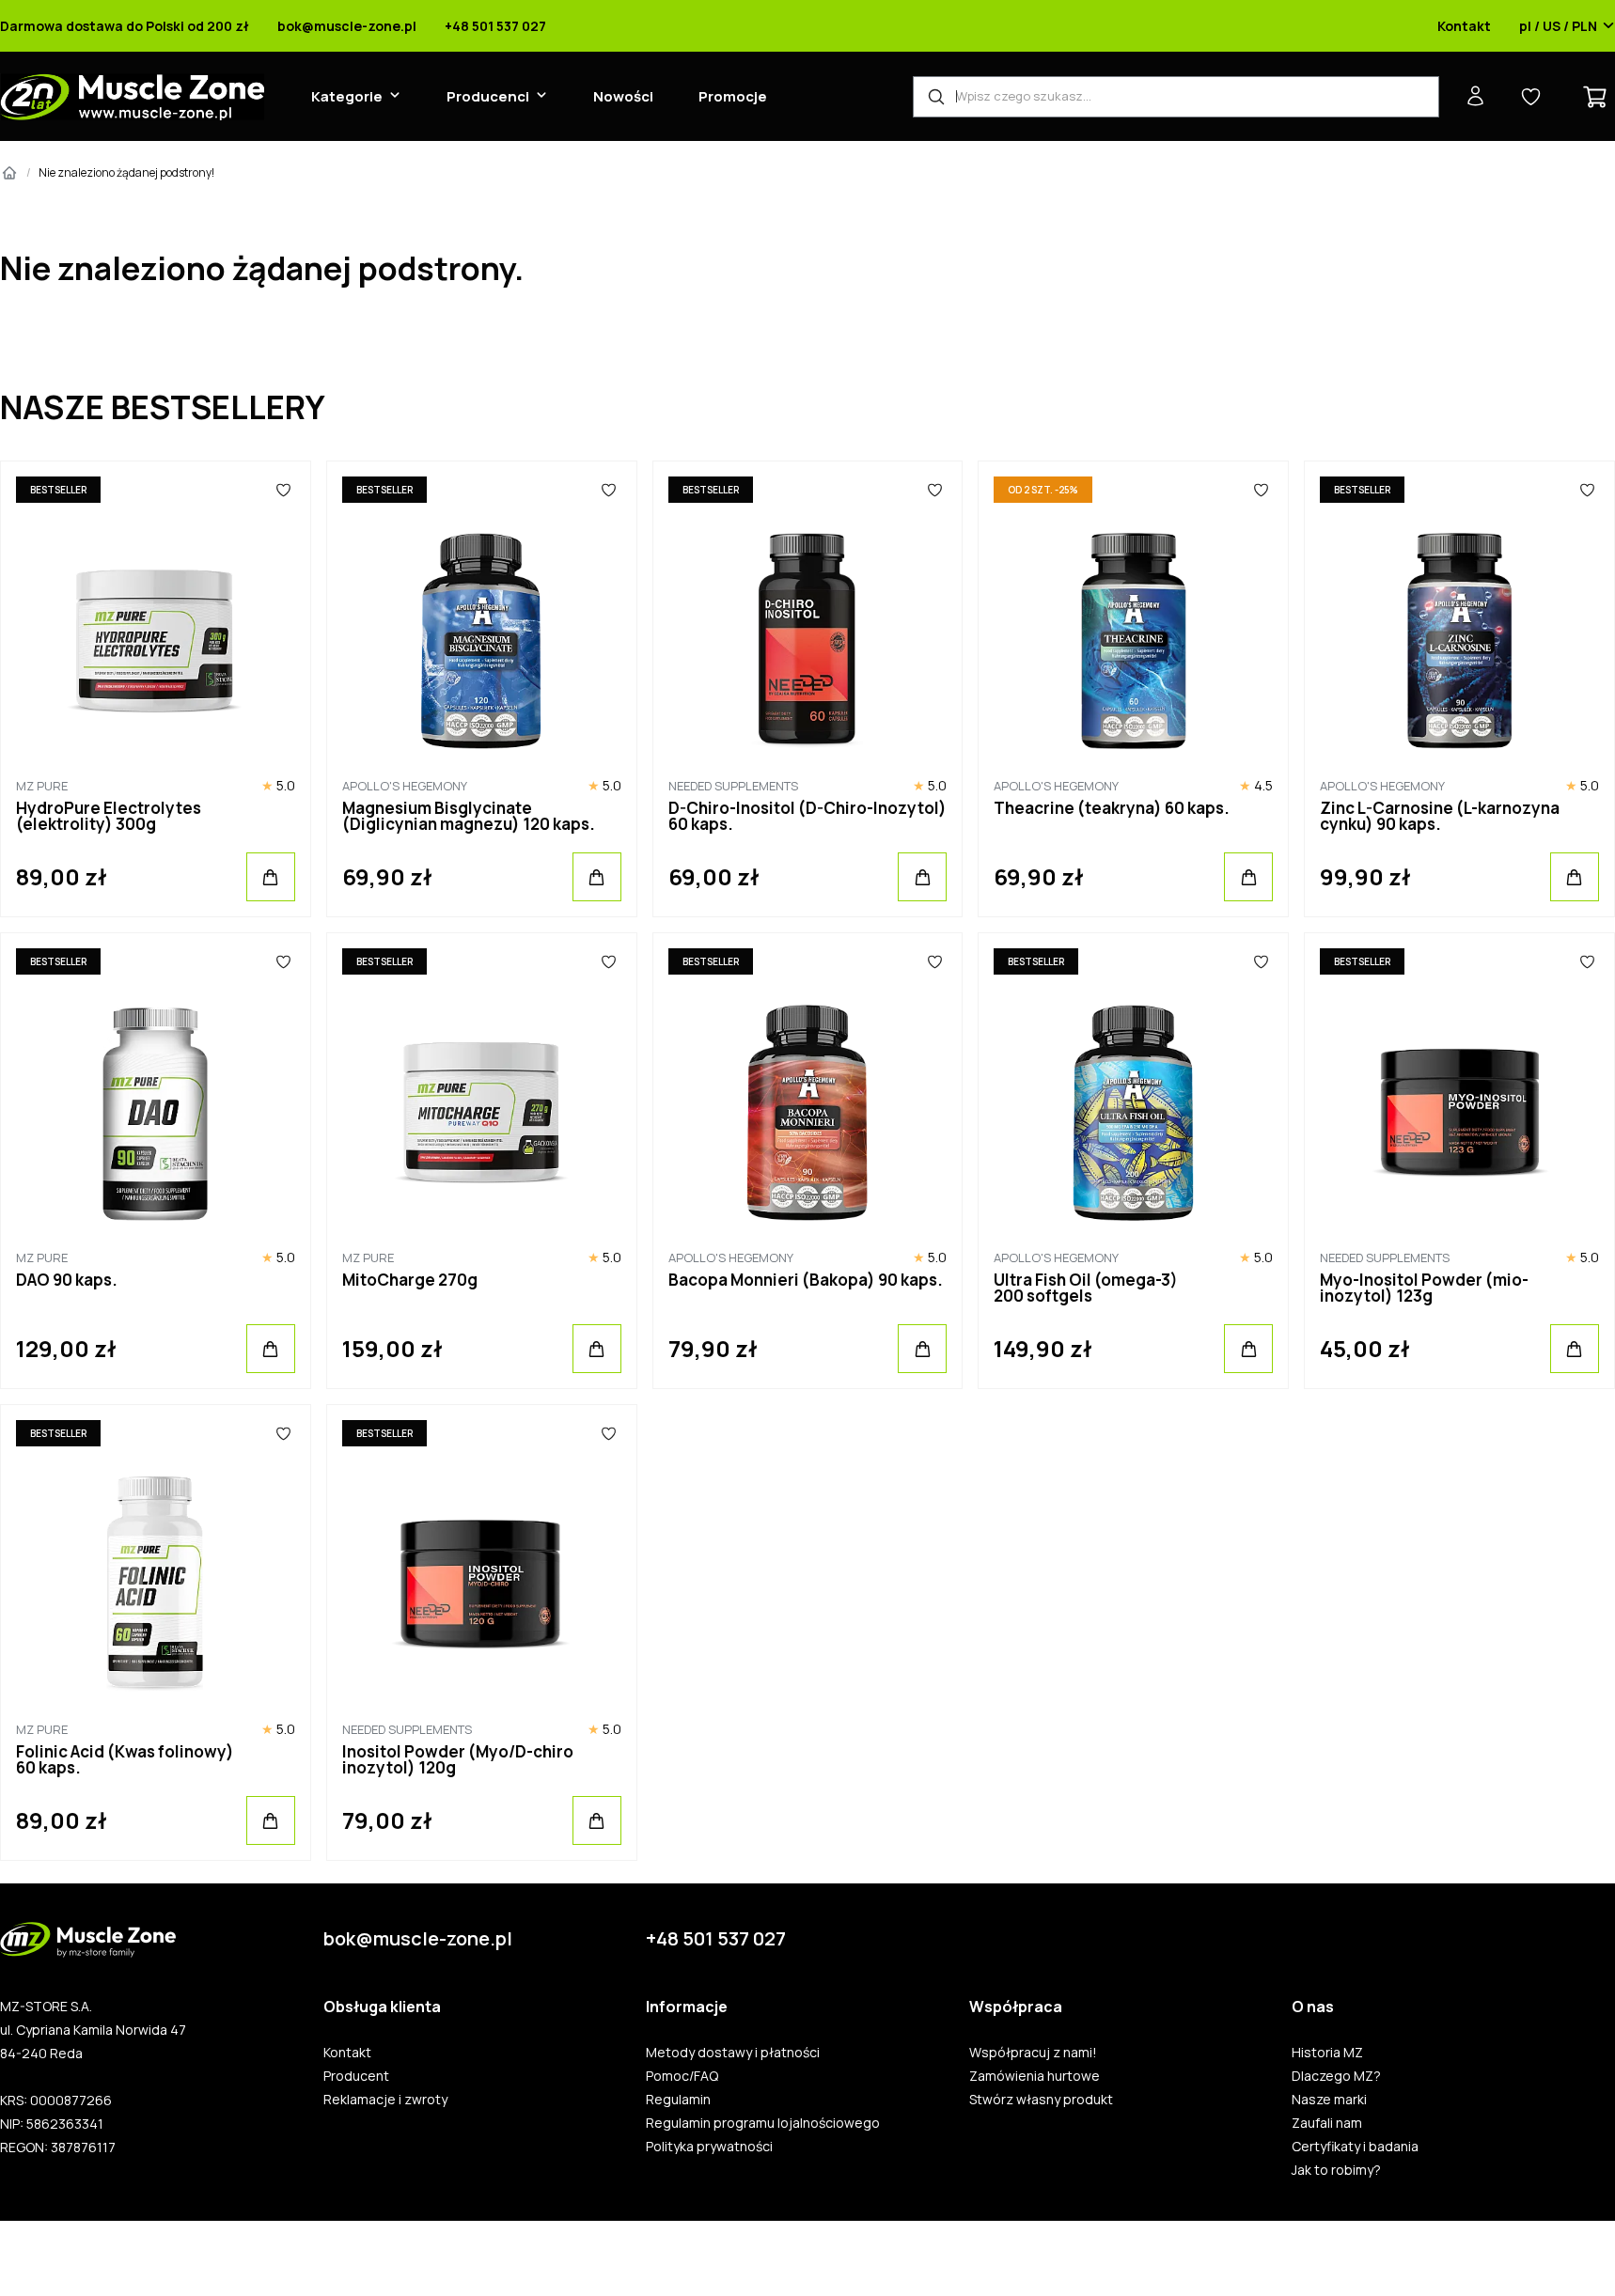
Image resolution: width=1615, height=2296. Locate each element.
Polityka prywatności (709, 2147)
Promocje (733, 96)
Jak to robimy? (1336, 2170)
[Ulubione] (283, 490)
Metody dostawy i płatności (733, 2053)
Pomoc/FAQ (682, 2076)
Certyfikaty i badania (1355, 2147)
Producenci (488, 96)
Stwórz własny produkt (1041, 2100)
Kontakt (1464, 26)
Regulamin (678, 2100)
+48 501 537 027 (495, 26)
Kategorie (347, 96)
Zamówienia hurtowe (1035, 2076)
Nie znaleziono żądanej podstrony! (126, 172)
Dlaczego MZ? (1336, 2076)
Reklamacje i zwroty (385, 2100)
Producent (356, 2076)
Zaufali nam (1327, 2123)
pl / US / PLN (1558, 26)
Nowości (623, 96)
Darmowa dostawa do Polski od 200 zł (125, 26)
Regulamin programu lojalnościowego (763, 2123)
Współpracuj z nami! (1033, 2053)
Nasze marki (1329, 2100)
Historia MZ (1327, 2053)
